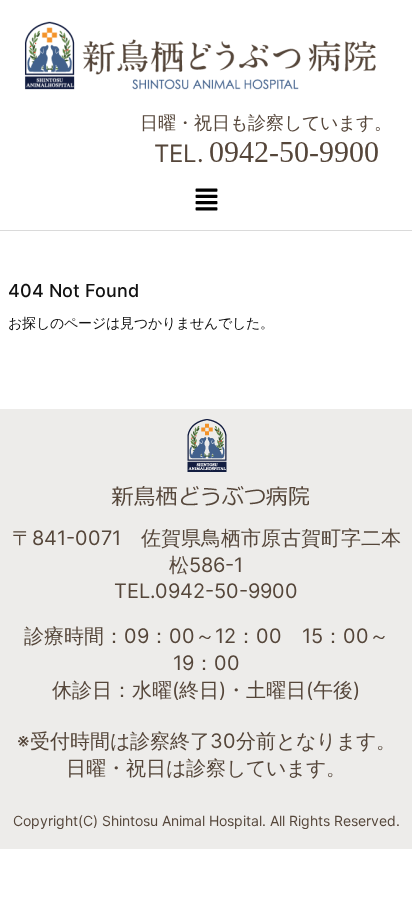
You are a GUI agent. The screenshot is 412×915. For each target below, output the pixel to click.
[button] (206, 199)
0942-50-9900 (294, 151)
